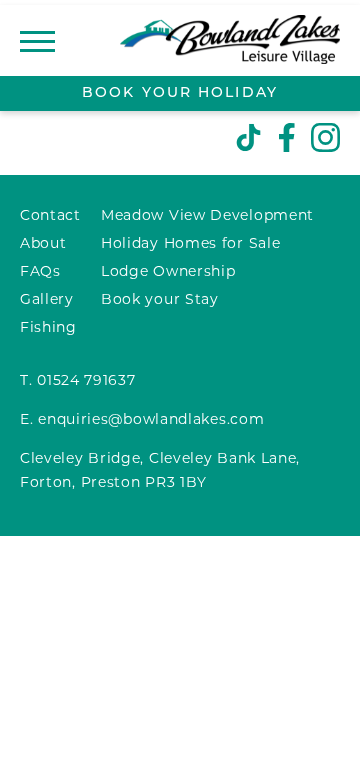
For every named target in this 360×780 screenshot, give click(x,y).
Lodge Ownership (168, 272)
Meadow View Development (207, 216)
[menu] (37, 40)
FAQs (40, 272)
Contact (50, 216)
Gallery (47, 300)
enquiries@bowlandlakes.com (151, 420)
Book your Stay (160, 300)
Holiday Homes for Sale (190, 244)
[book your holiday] (180, 93)
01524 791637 (86, 381)
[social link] (248, 139)
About (43, 244)
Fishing (48, 328)
